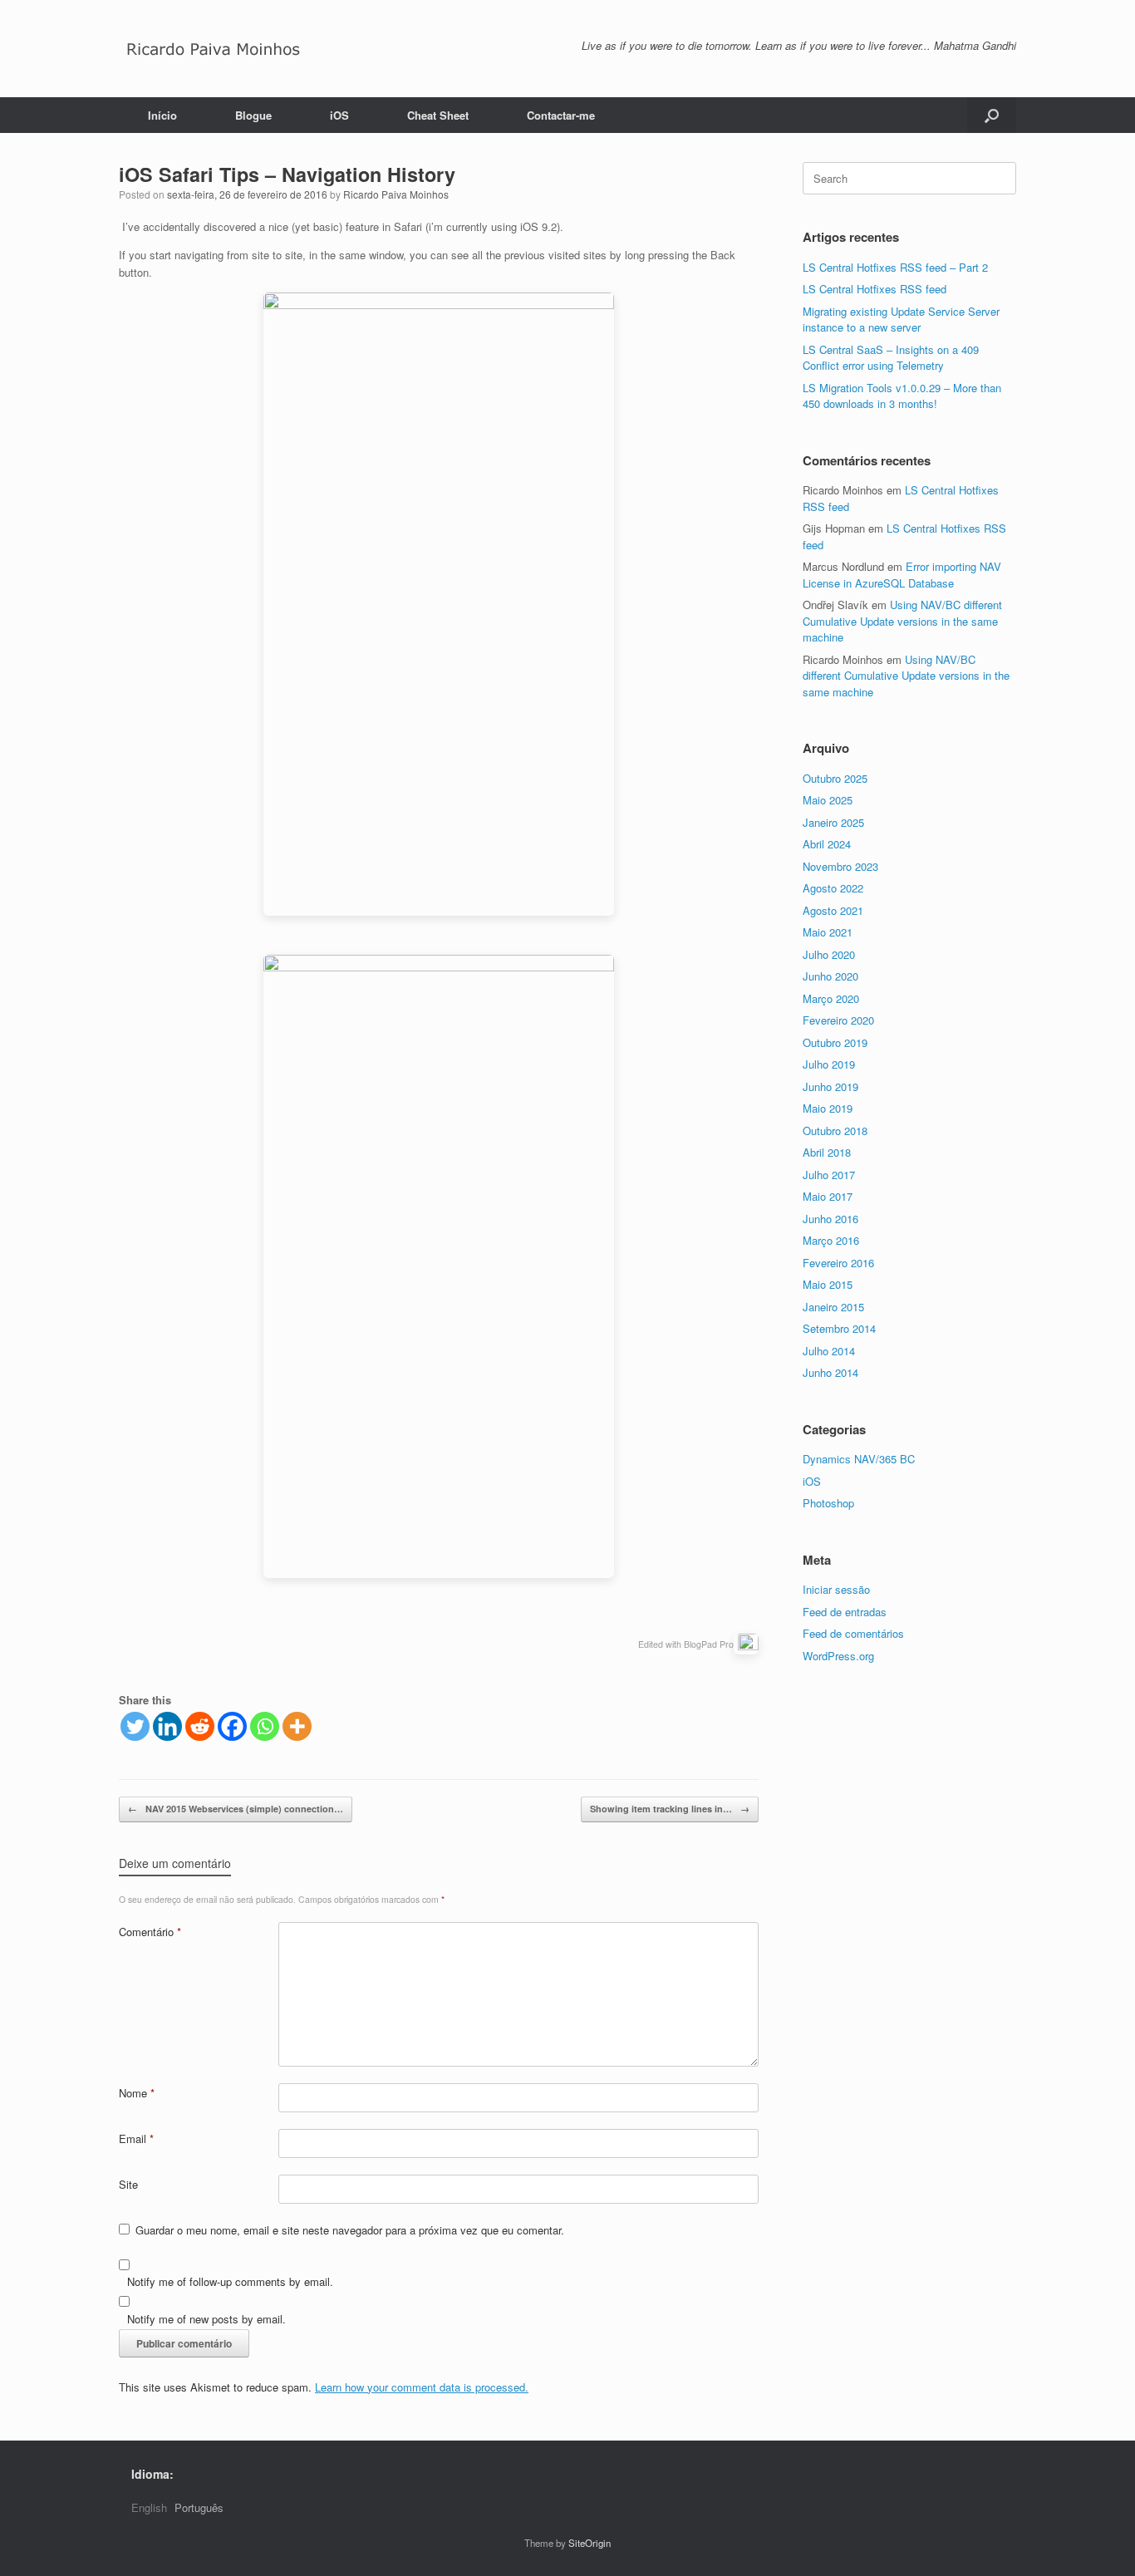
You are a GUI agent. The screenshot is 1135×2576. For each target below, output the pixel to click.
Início (162, 115)
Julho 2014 (829, 1351)
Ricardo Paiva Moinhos (396, 194)
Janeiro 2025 (833, 822)
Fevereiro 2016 (838, 1263)
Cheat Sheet (438, 115)
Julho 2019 (829, 1064)
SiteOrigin (590, 2543)
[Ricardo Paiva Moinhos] (214, 49)
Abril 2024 (827, 844)
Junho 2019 (830, 1086)
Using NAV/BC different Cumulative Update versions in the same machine (902, 621)
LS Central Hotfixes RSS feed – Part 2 (895, 267)
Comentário (150, 1932)
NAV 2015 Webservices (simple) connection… (236, 1809)
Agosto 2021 (833, 910)
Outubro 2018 (835, 1131)
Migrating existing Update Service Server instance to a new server (901, 320)
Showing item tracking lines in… (670, 1809)
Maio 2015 (828, 1284)
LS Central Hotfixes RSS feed (875, 289)
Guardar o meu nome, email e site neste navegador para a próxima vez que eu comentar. (350, 2230)
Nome (137, 2093)
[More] (297, 1726)
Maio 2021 (828, 932)
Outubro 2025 (835, 778)
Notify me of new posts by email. (206, 2319)
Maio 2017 (828, 1196)
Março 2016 (831, 1240)
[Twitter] (135, 1726)
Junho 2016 (830, 1219)
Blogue (253, 115)
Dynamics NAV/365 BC (859, 1459)
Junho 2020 (830, 976)
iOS (339, 115)
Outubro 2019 (835, 1042)
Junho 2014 (830, 1372)
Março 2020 (831, 998)
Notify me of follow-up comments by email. (230, 2281)
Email (136, 2138)
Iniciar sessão (836, 1589)
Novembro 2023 (840, 866)
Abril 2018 (827, 1152)
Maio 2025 (828, 800)
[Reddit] (200, 1726)
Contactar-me (561, 115)
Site (128, 2184)
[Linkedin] (167, 1726)
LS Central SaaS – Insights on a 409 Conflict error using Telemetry (891, 358)
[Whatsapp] (265, 1726)
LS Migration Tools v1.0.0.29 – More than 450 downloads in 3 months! (902, 396)
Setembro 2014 (839, 1328)
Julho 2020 (829, 954)
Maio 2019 (828, 1108)
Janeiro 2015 (833, 1307)
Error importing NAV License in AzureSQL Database (902, 575)
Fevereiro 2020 (838, 1020)
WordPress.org (838, 1656)
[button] (992, 115)
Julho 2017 (829, 1175)
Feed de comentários (853, 1633)
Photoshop (828, 1503)
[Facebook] (232, 1726)
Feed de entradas (845, 1612)
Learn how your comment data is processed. (422, 2387)
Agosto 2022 (833, 888)
